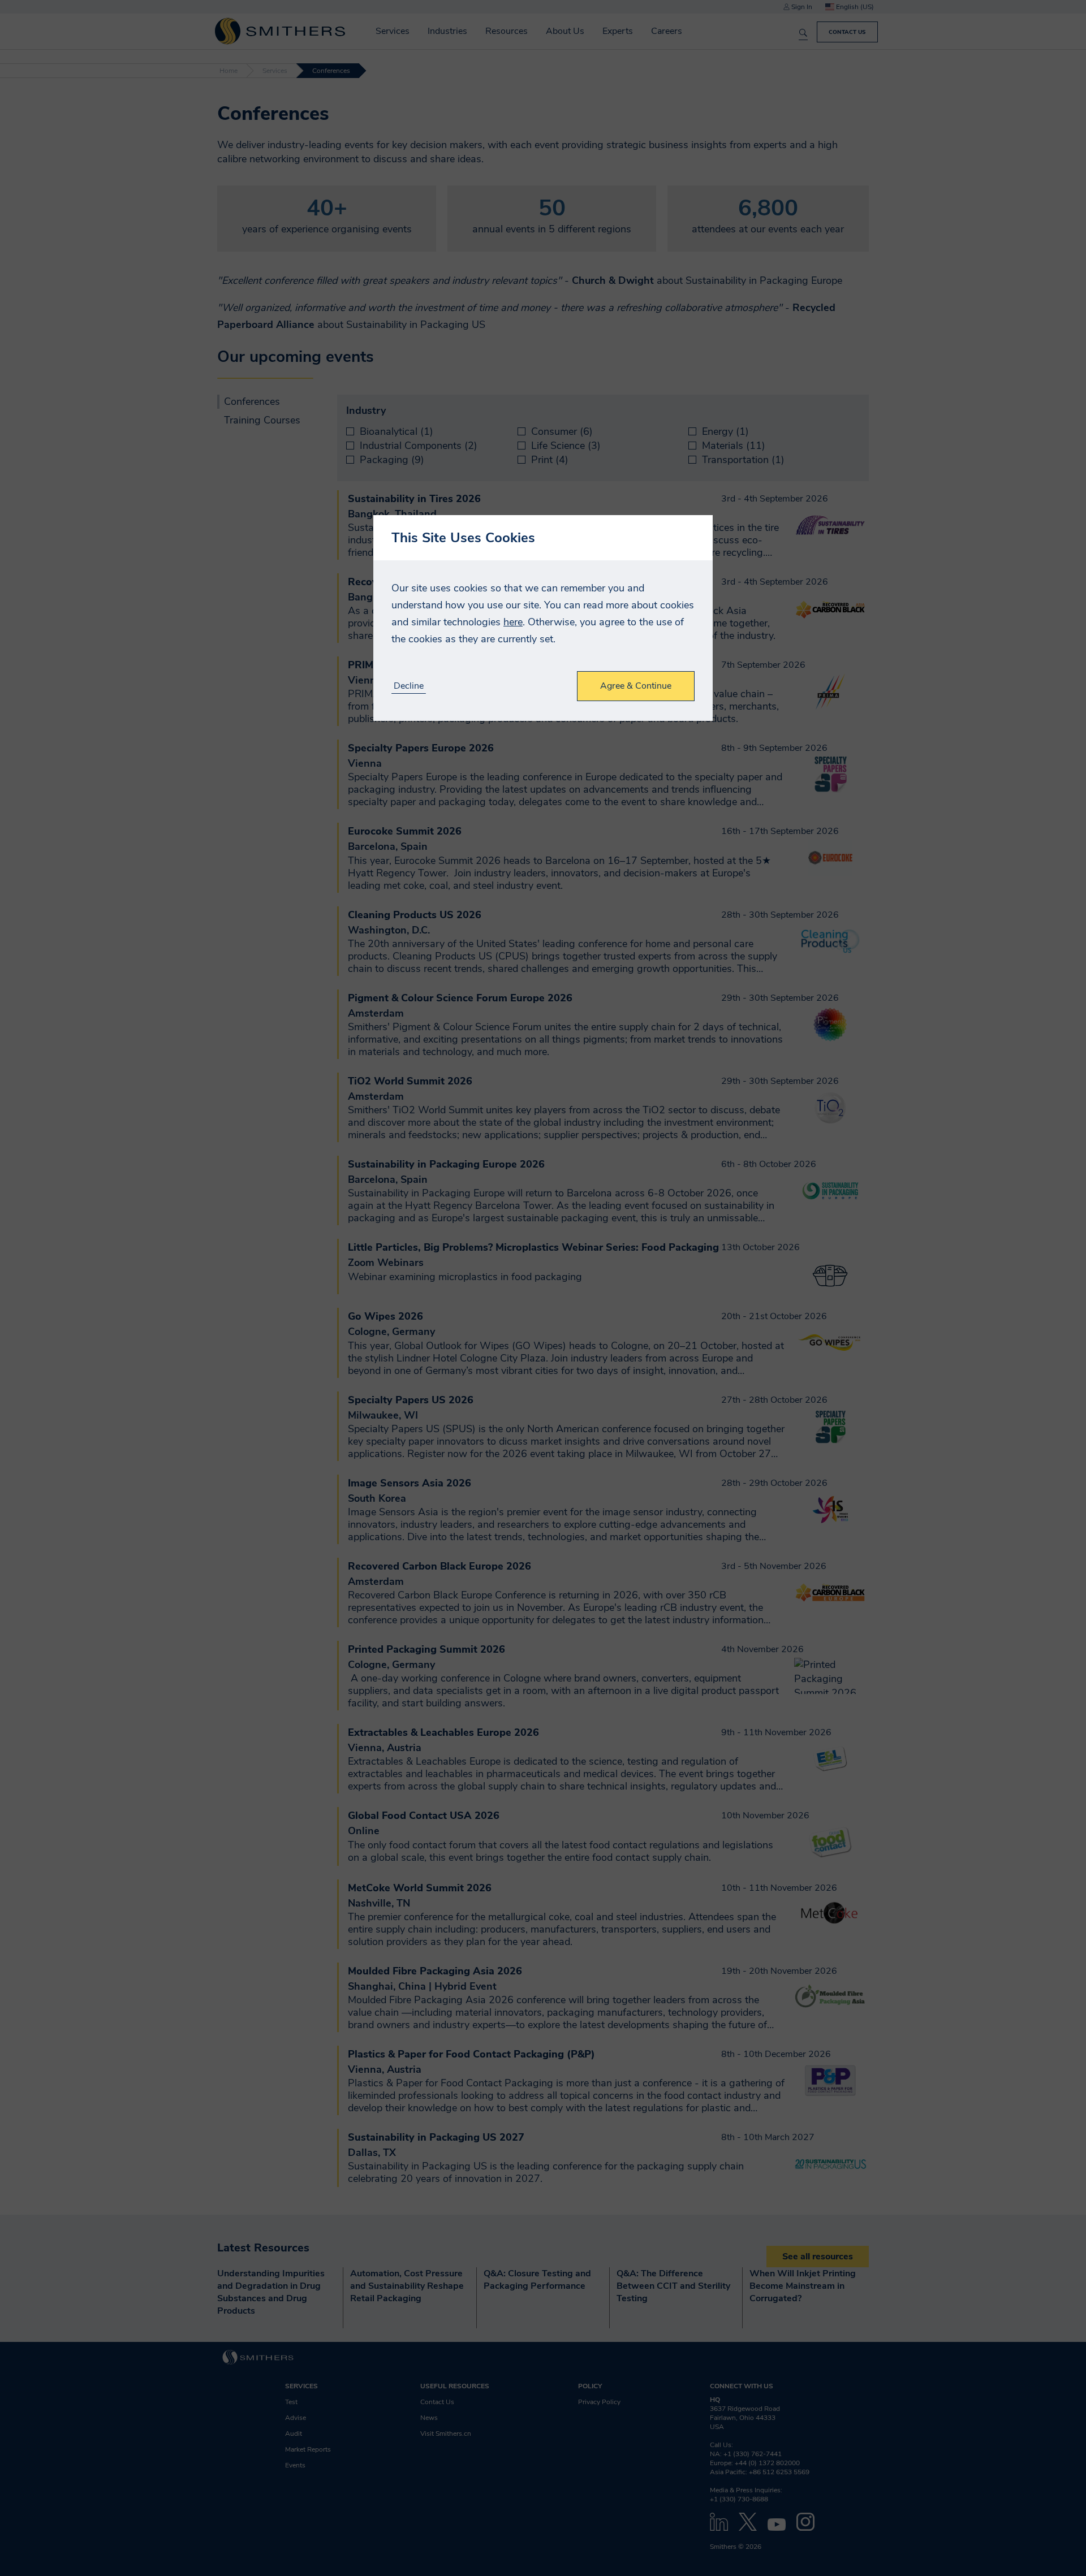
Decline (409, 686)
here (513, 622)
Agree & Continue (636, 686)
